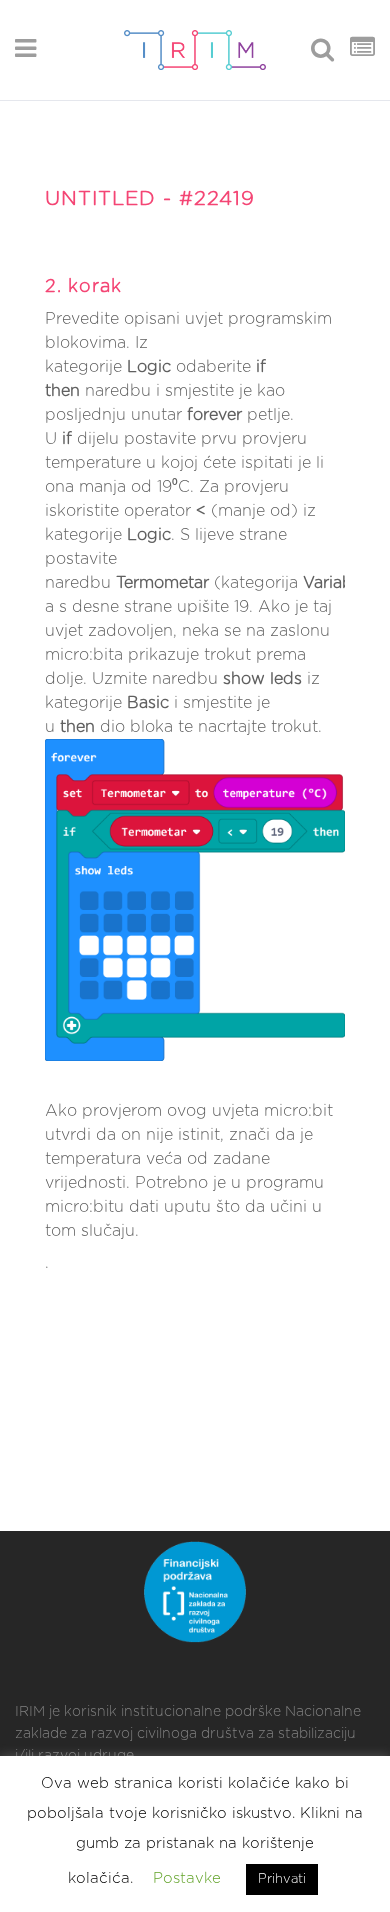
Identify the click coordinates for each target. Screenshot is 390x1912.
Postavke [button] (187, 1878)
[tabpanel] (195, 760)
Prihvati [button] (282, 1879)
